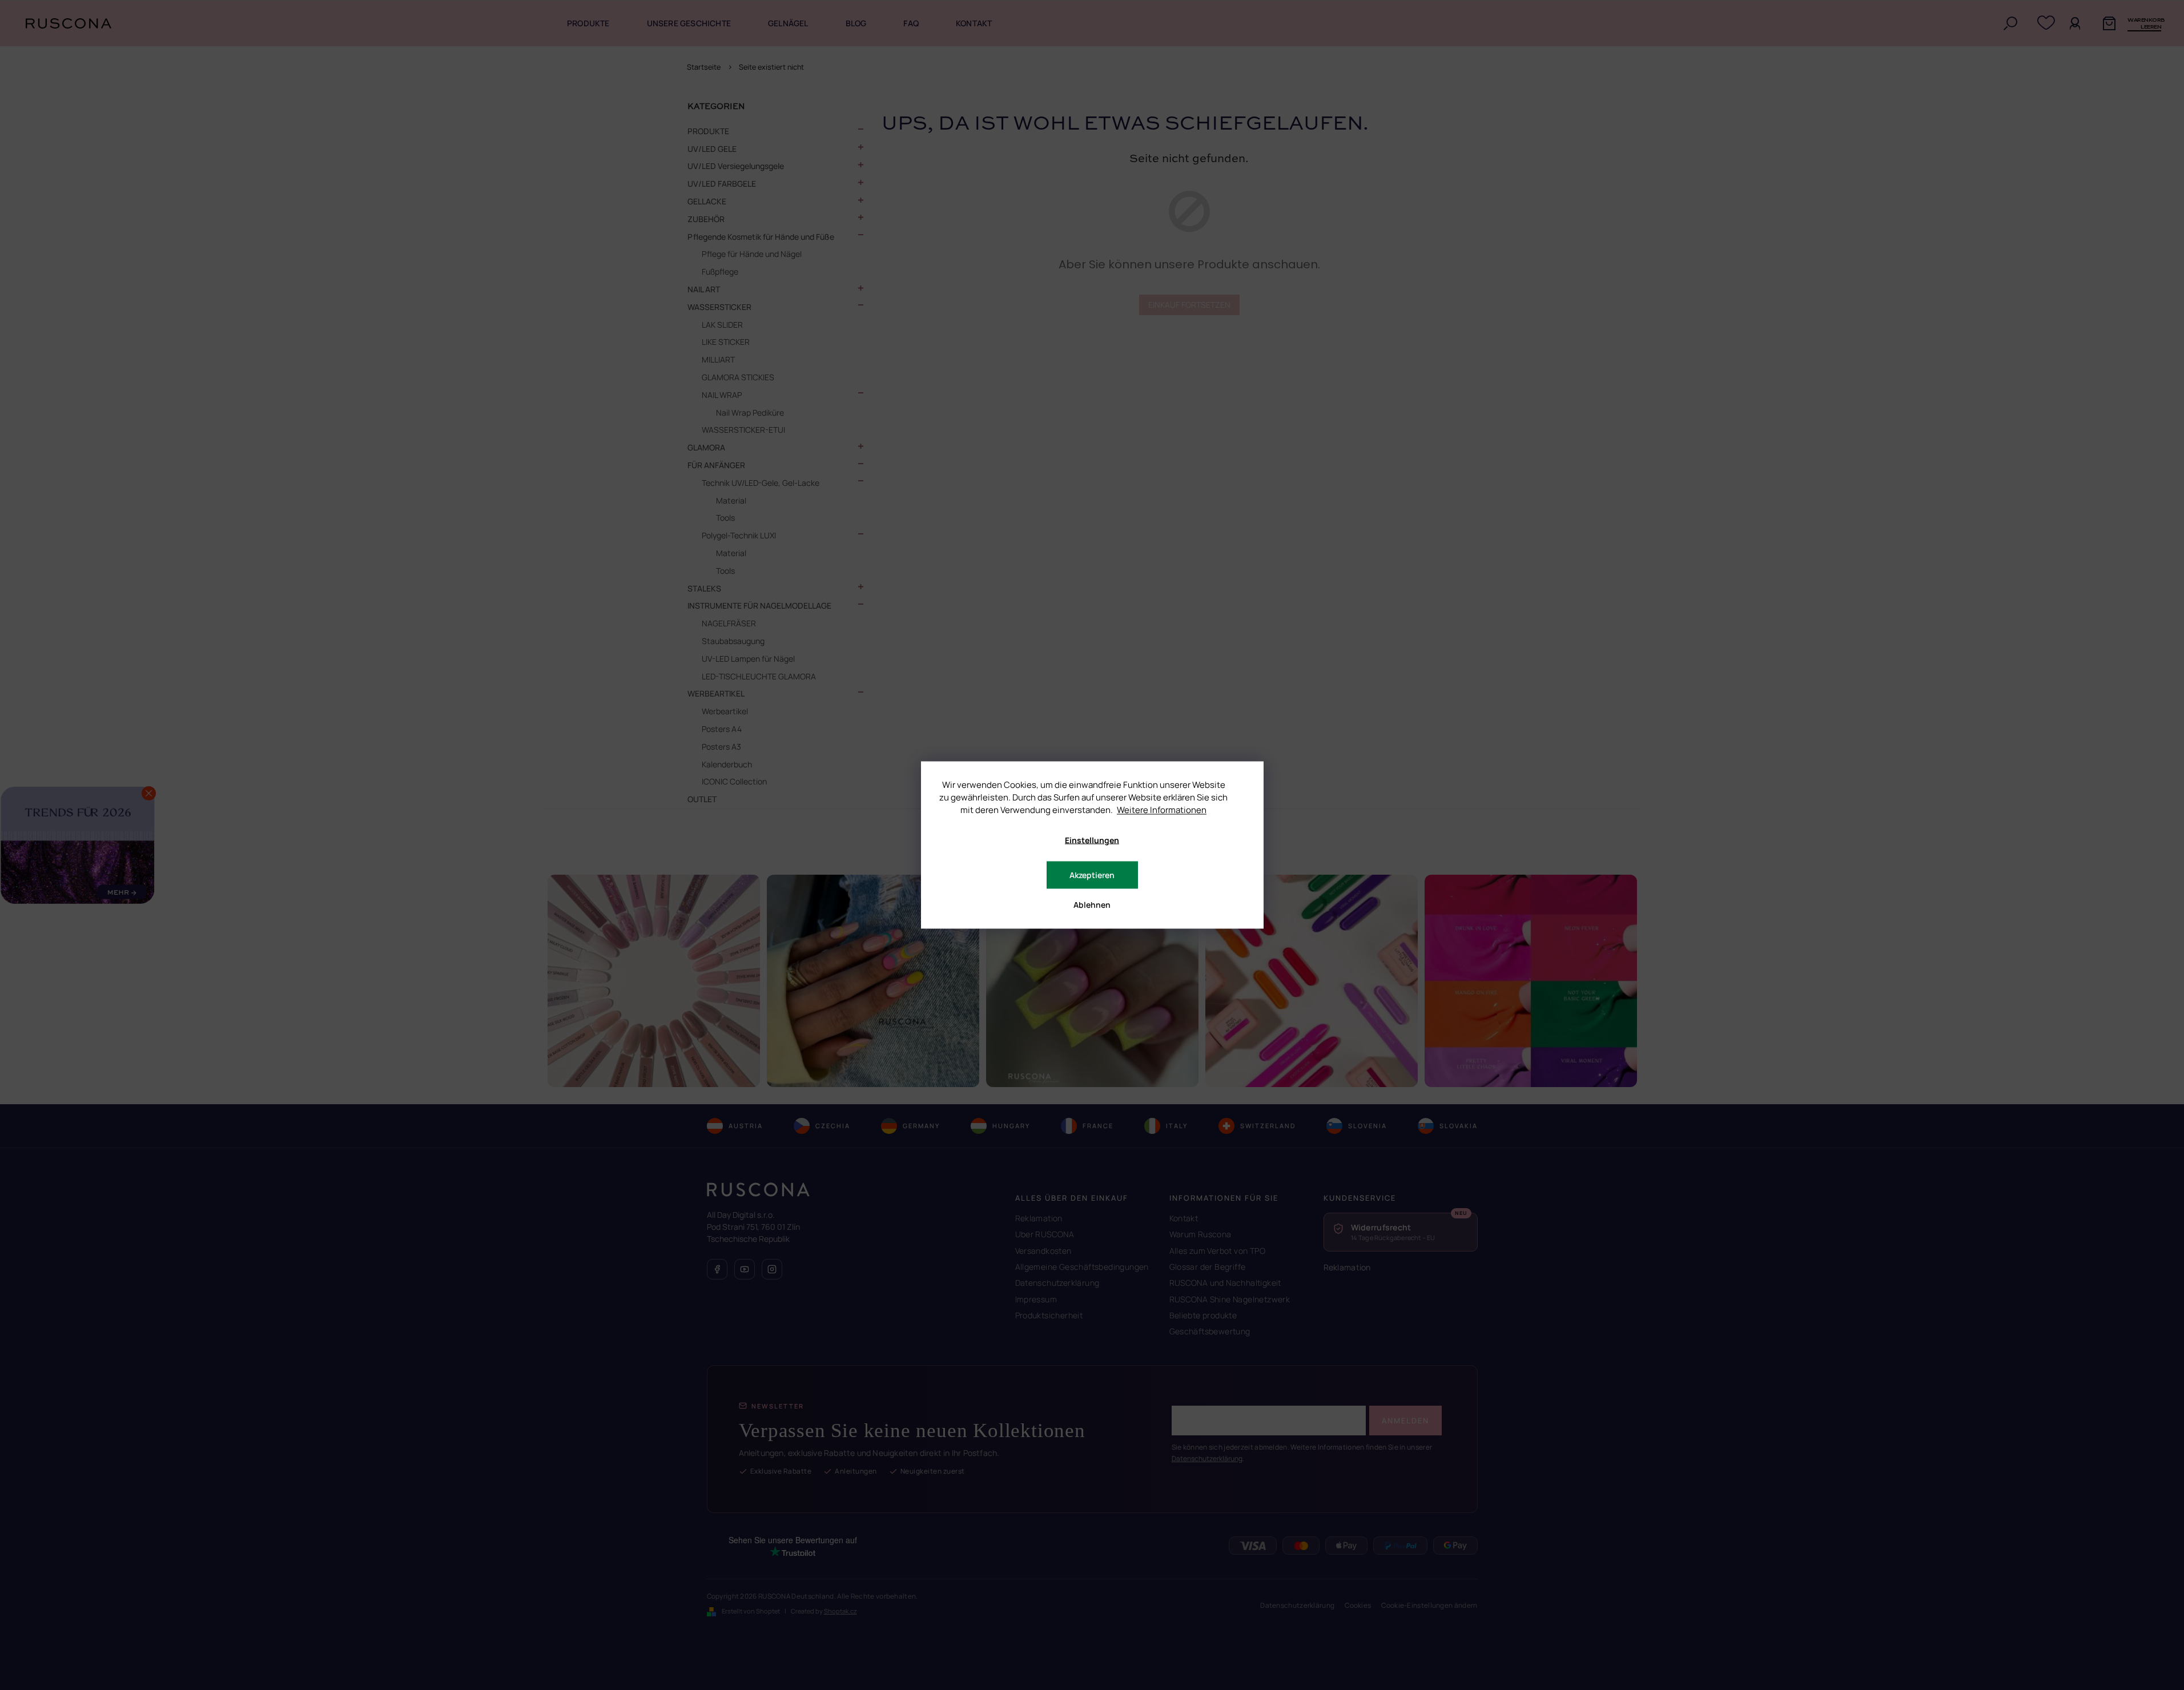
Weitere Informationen (1162, 810)
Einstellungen (1092, 840)
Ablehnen (1092, 905)
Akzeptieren (1092, 875)
